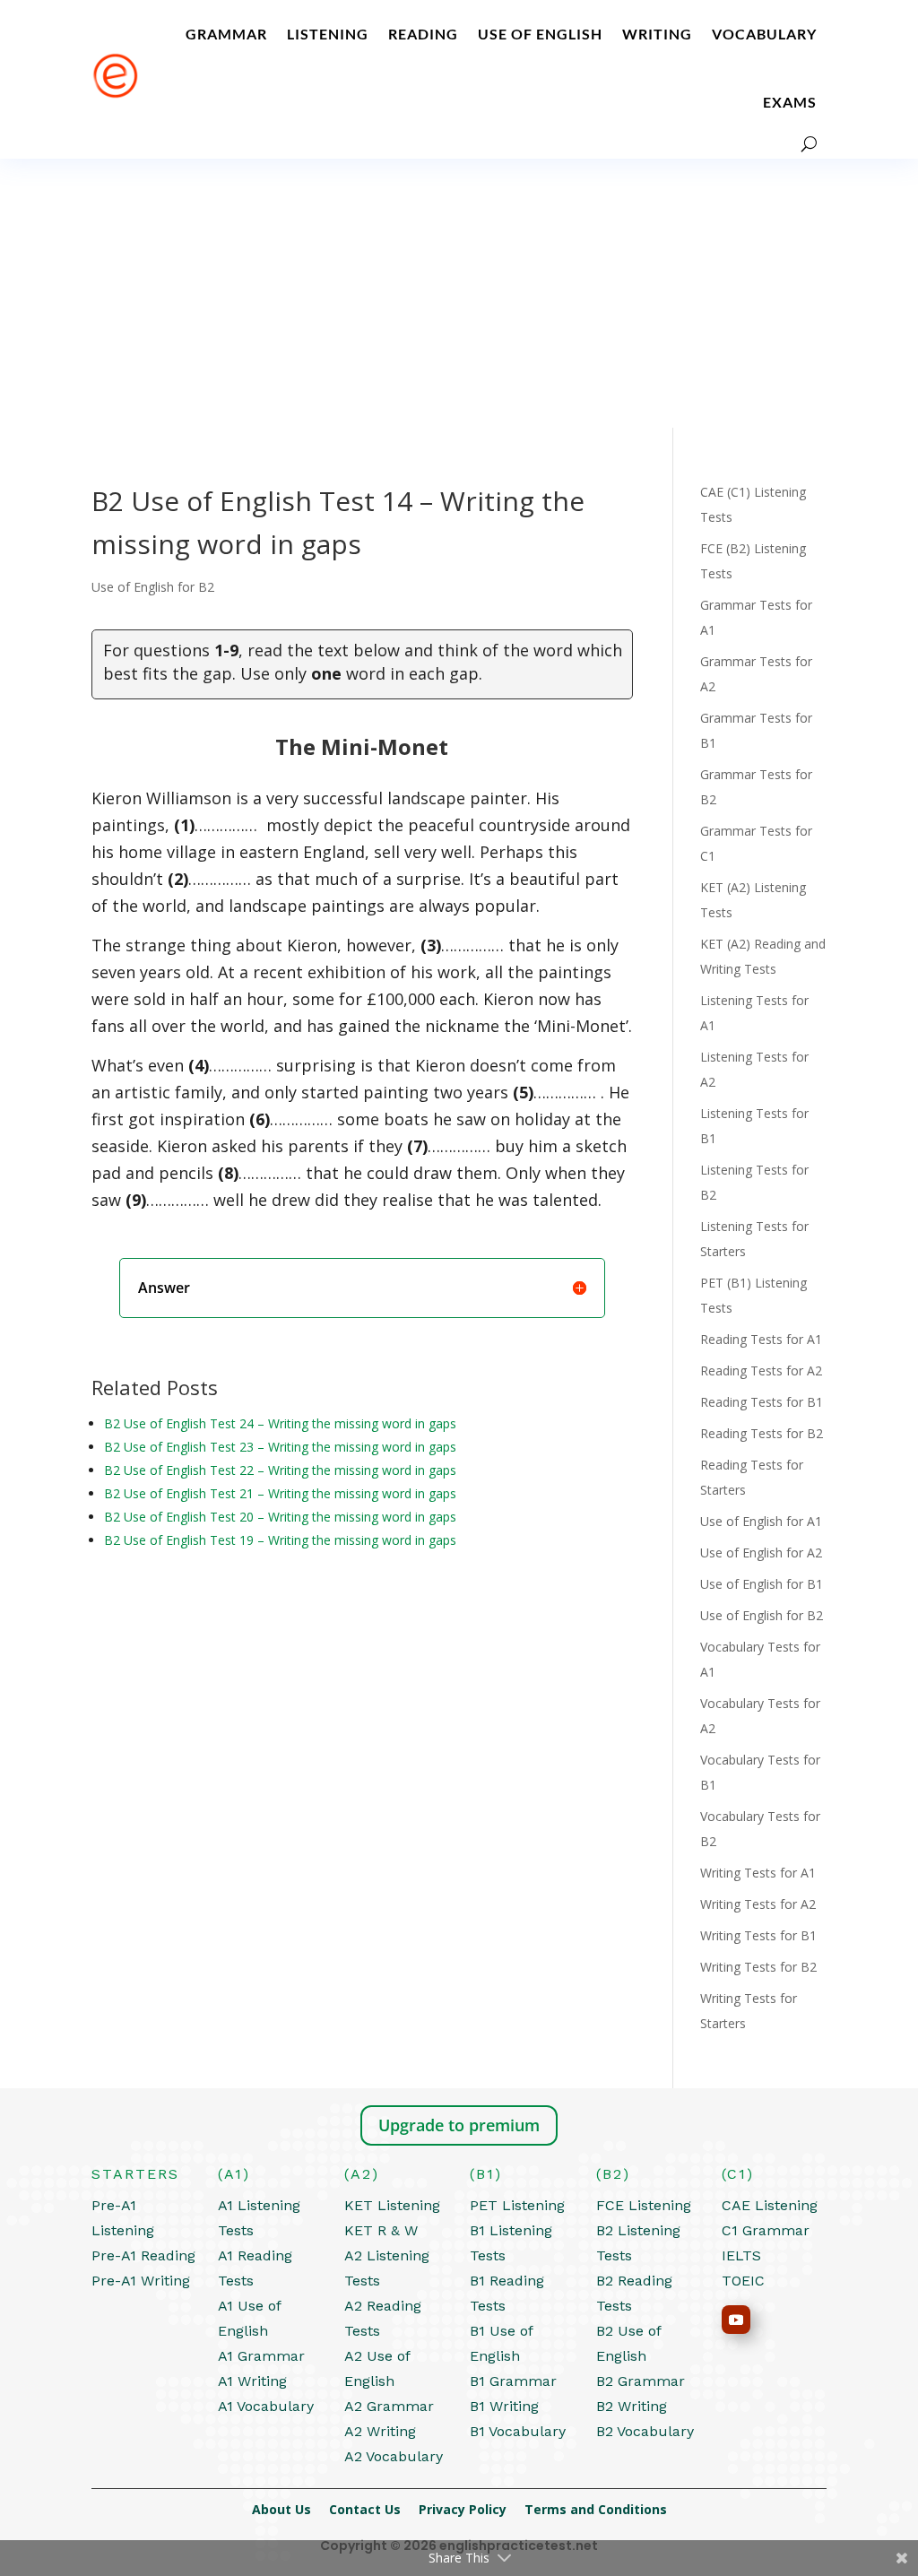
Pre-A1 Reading (143, 2255)
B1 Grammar (513, 2381)
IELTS (741, 2255)
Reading (423, 34)
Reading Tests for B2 (762, 1433)
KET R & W (381, 2230)
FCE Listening (644, 2205)
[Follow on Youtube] (736, 2320)
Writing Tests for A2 (758, 1904)
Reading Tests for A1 (761, 1339)
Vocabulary (764, 34)
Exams (790, 102)
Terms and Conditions (596, 2509)
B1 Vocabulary (518, 2431)
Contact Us (374, 2509)
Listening (328, 34)
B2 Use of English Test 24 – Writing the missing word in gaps (280, 1423)
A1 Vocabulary (266, 2406)
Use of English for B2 (153, 587)
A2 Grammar (389, 2406)
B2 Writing (632, 2406)
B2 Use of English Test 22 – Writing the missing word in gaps (280, 1470)
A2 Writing (380, 2431)
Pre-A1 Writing (141, 2281)
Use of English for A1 (761, 1521)
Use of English (540, 34)
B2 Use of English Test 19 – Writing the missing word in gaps (280, 1540)
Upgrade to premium (459, 2125)
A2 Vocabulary (394, 2456)
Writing (657, 34)
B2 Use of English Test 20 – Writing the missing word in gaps (280, 1517)
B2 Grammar (641, 2381)
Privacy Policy (472, 2509)
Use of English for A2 (761, 1553)
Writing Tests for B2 (758, 1967)
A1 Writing (252, 2381)
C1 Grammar (766, 2230)
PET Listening (517, 2205)
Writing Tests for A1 (758, 1873)
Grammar (226, 34)
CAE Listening (770, 2205)
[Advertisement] (459, 293)
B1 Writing (504, 2406)
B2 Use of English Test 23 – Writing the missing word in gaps (280, 1447)
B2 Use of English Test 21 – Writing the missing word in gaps (280, 1493)
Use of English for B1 (762, 1584)
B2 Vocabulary (645, 2431)
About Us (290, 2509)
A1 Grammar (261, 2356)
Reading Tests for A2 (761, 1370)
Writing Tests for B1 (758, 1935)
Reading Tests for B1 (762, 1402)
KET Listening (392, 2205)
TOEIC (743, 2281)
